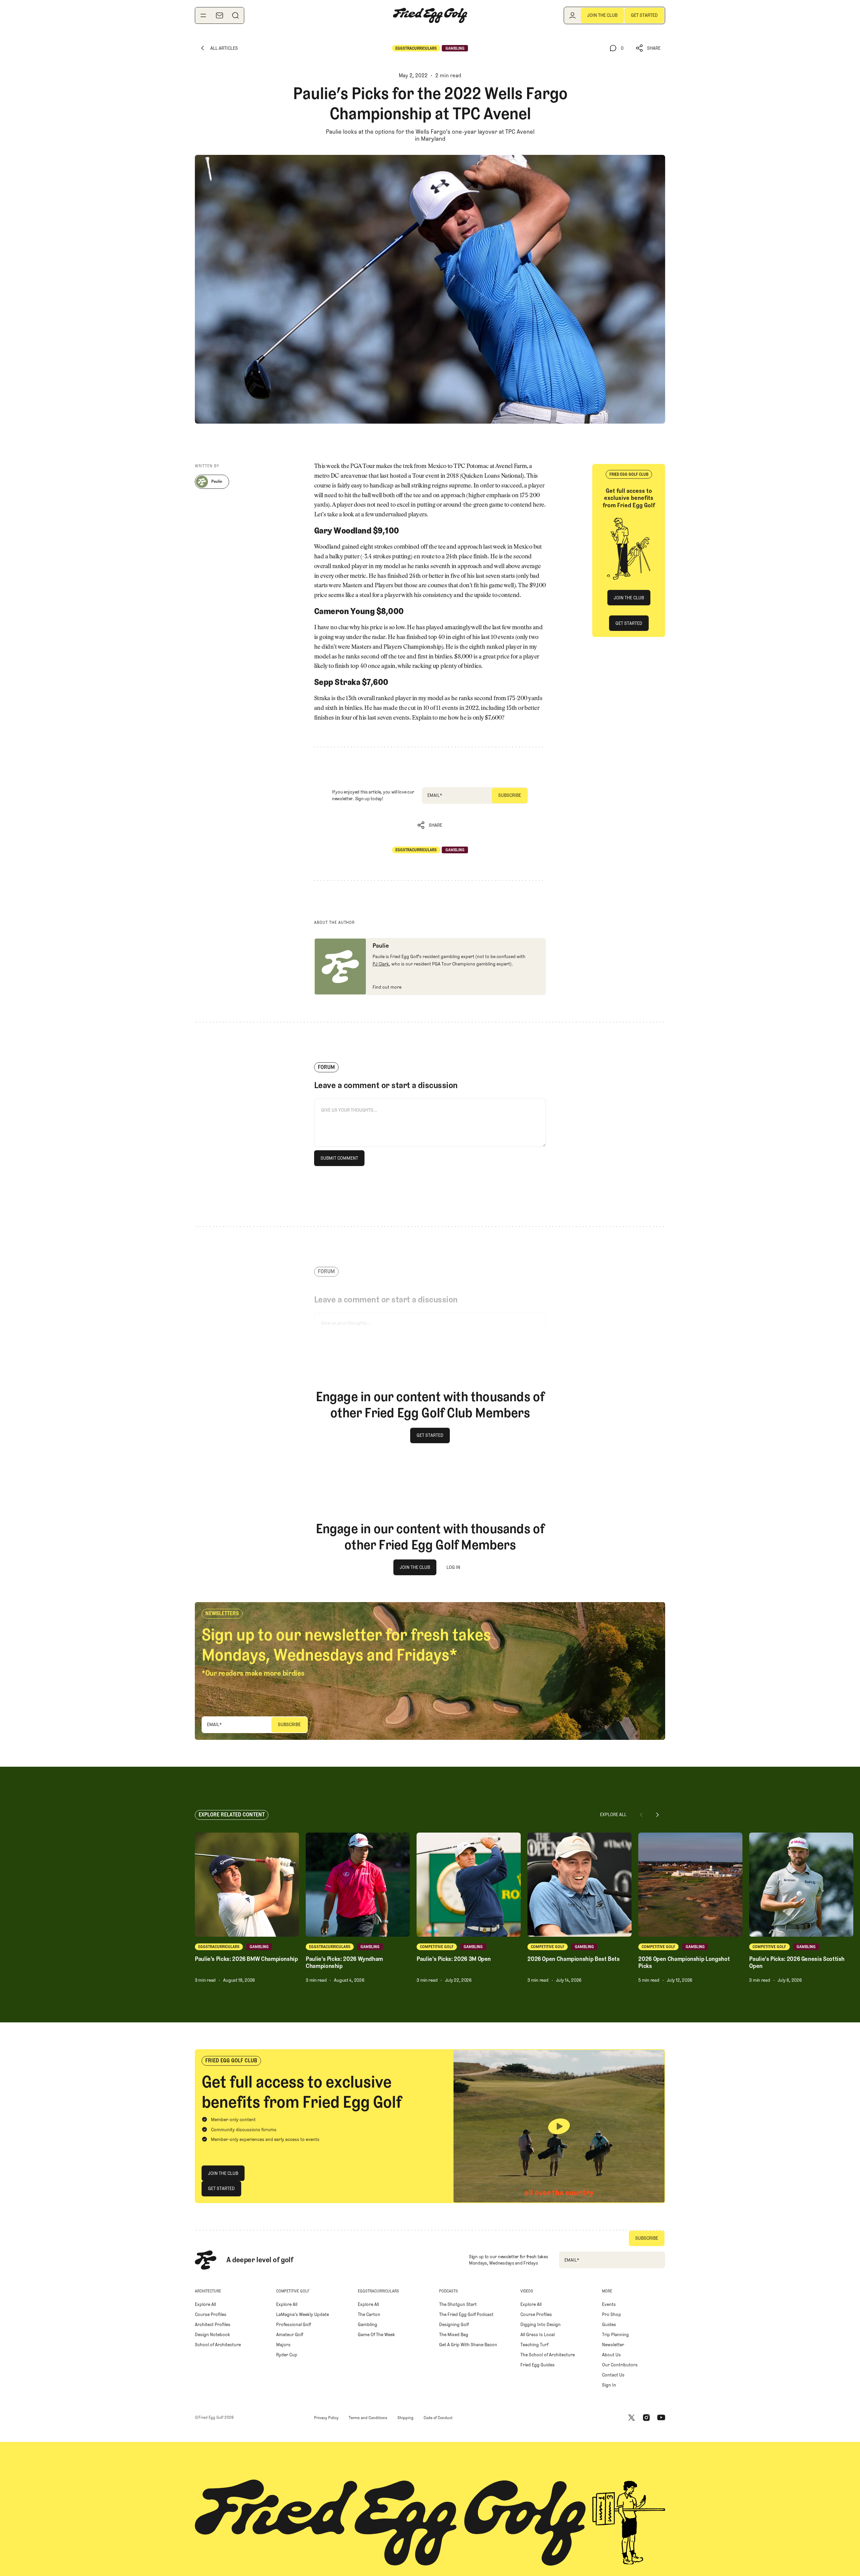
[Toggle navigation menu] (203, 15)
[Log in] (572, 15)
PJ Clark (381, 964)
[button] (648, 48)
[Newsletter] (219, 15)
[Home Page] (430, 15)
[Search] (235, 15)
